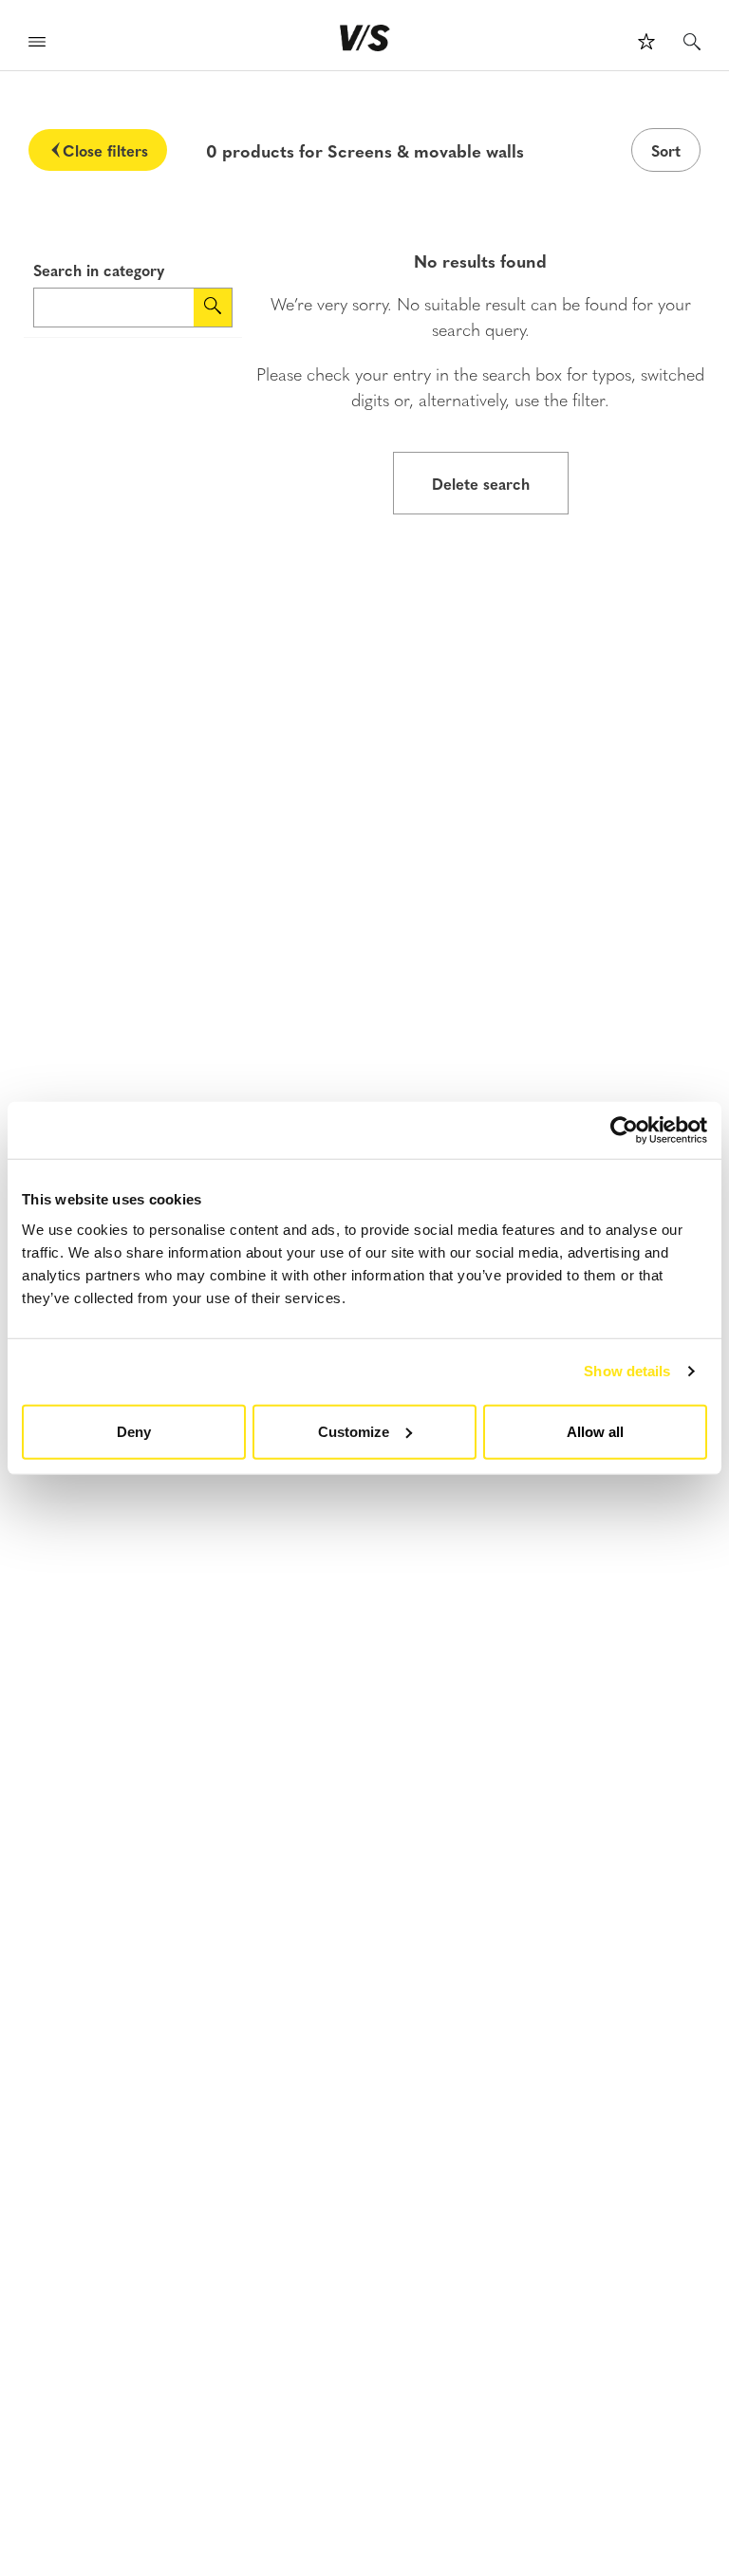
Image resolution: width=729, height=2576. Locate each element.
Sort (666, 150)
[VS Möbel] (365, 38)
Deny (134, 1431)
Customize (354, 1431)
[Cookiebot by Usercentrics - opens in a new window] (624, 1130)
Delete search (481, 483)
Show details (627, 1371)
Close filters (105, 150)
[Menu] (37, 44)
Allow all (595, 1431)
